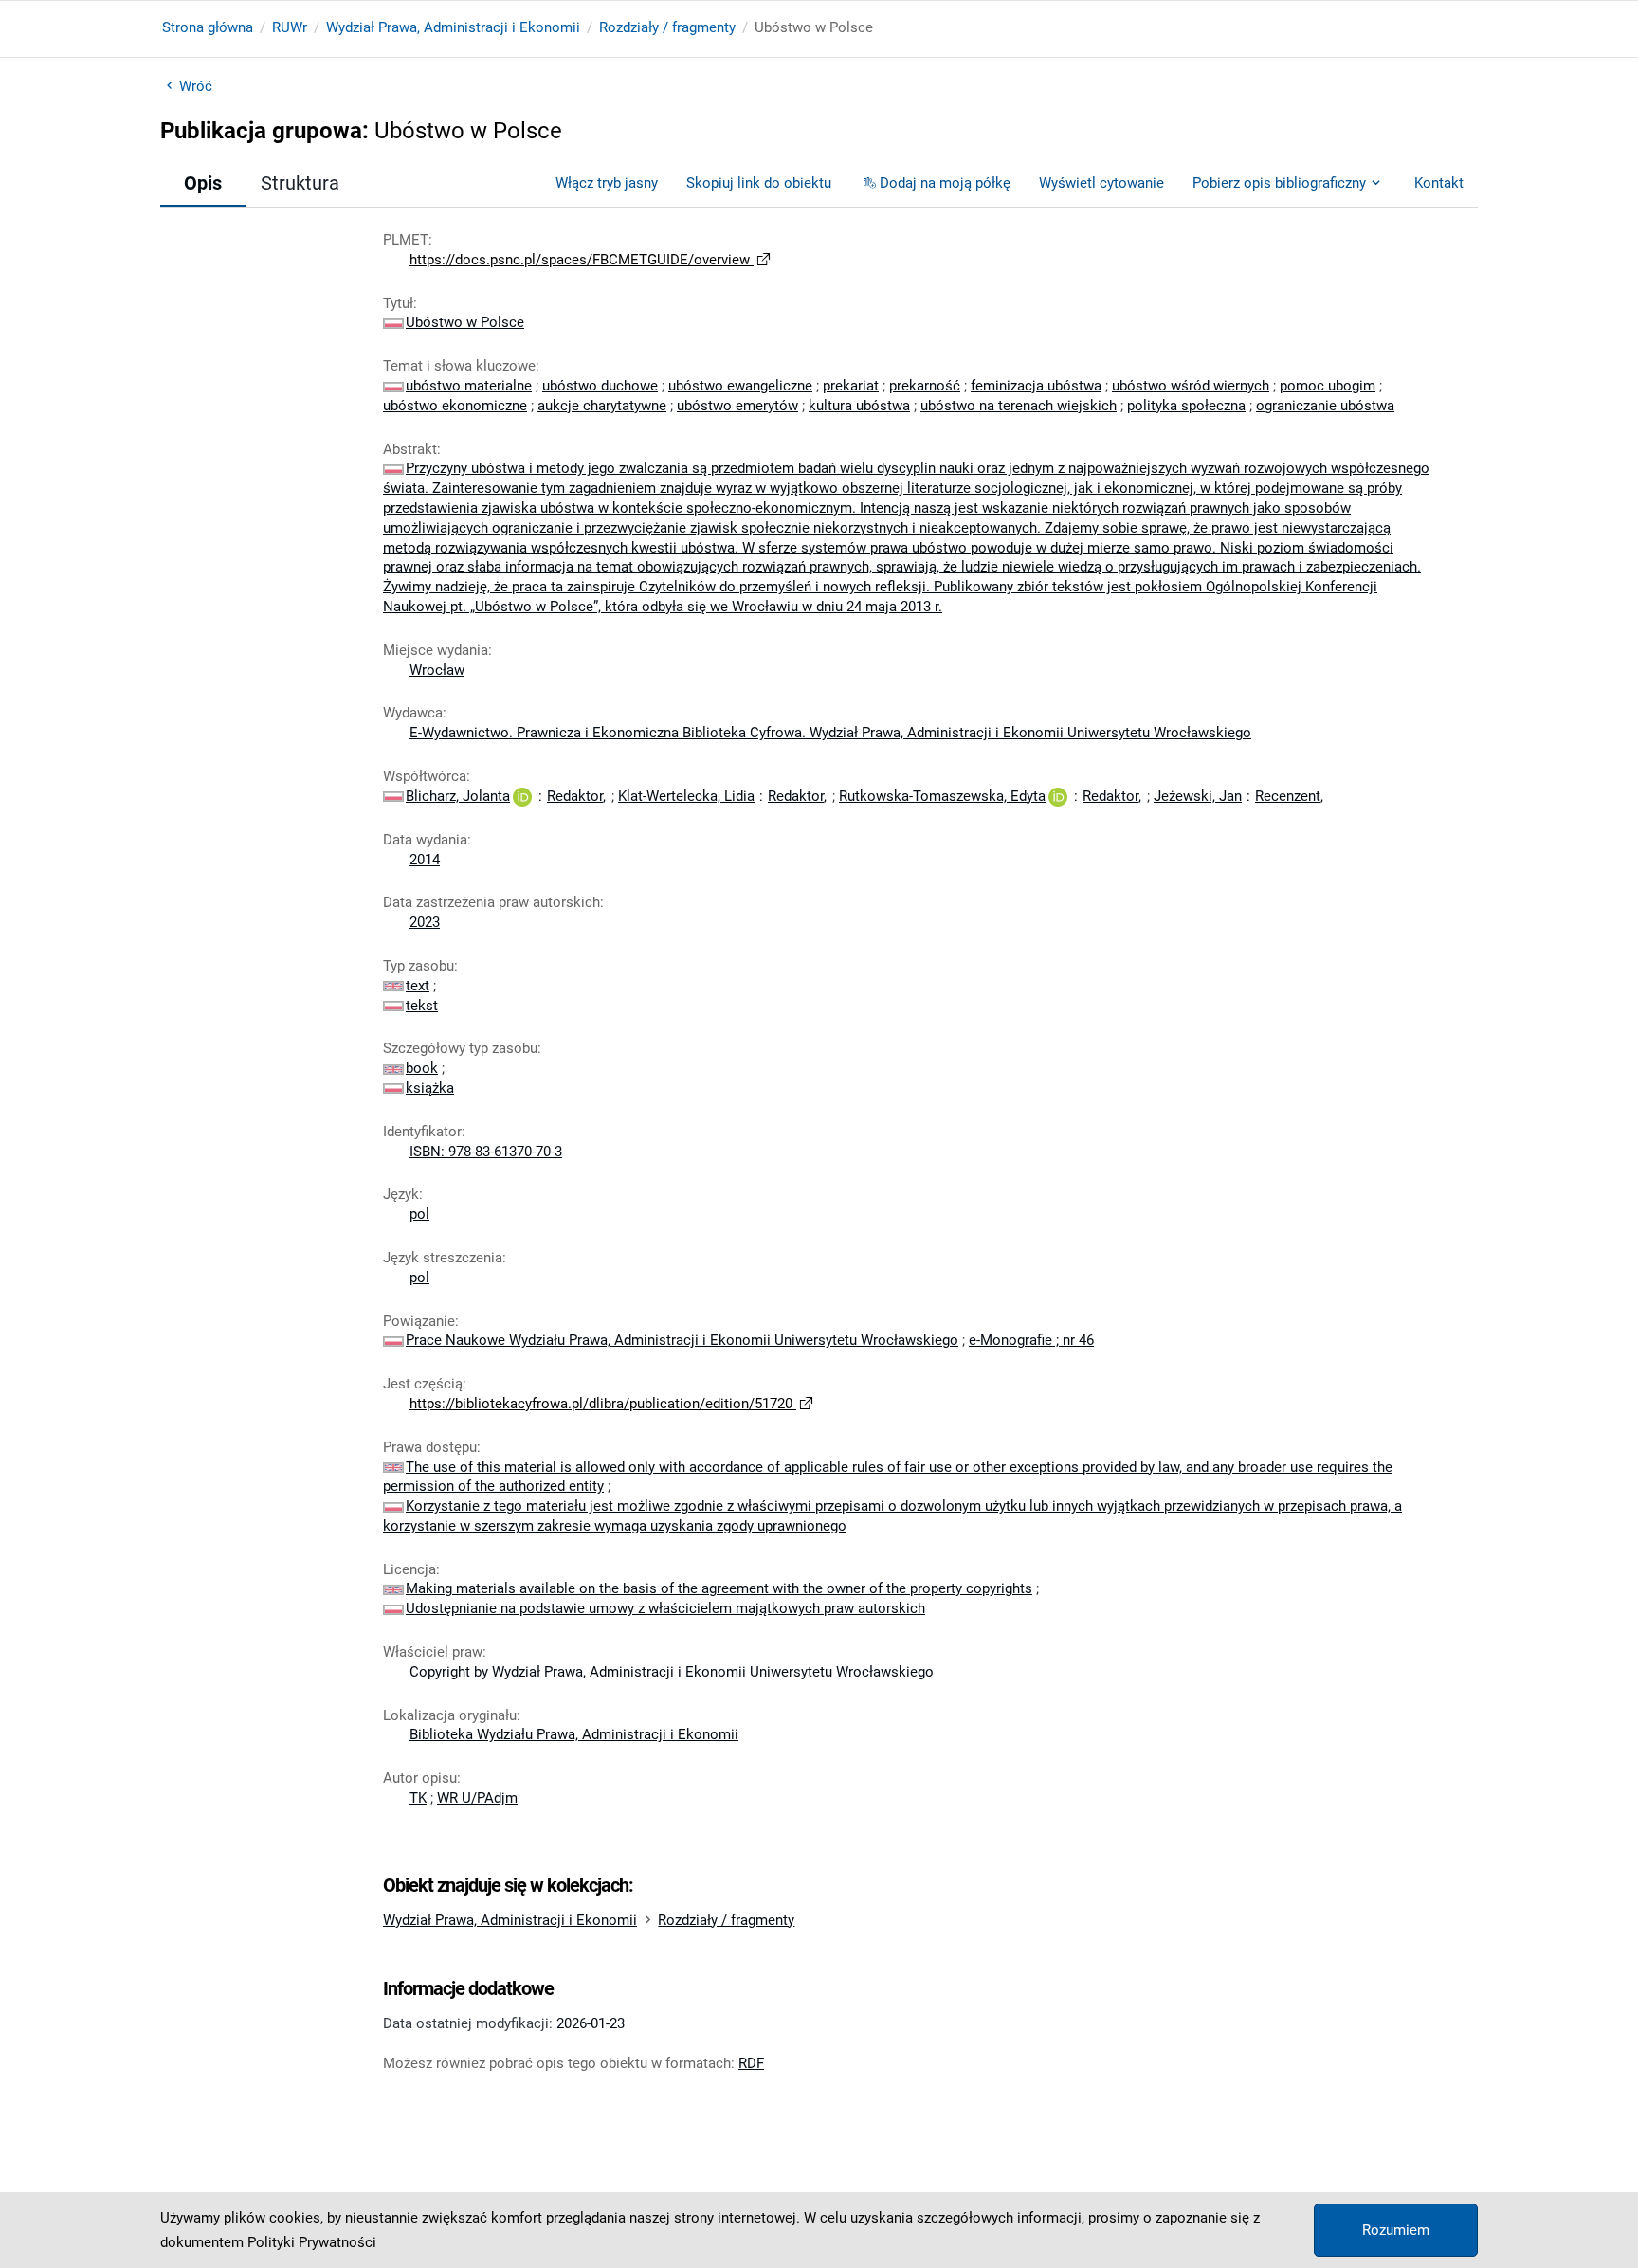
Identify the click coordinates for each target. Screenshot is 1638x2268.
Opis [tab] (203, 183)
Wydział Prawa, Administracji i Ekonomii (453, 27)
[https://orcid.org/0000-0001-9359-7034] (1058, 796)
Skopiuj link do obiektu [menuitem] (759, 183)
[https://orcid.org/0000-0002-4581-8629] (522, 796)
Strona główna (208, 27)
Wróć (196, 86)
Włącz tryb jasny (607, 183)
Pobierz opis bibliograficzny (1279, 183)
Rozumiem (1396, 2230)
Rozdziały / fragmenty (667, 27)
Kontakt (1439, 183)
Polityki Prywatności (312, 2242)
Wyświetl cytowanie (1101, 183)
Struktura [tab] (300, 183)
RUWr (290, 27)
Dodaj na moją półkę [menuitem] (945, 183)
